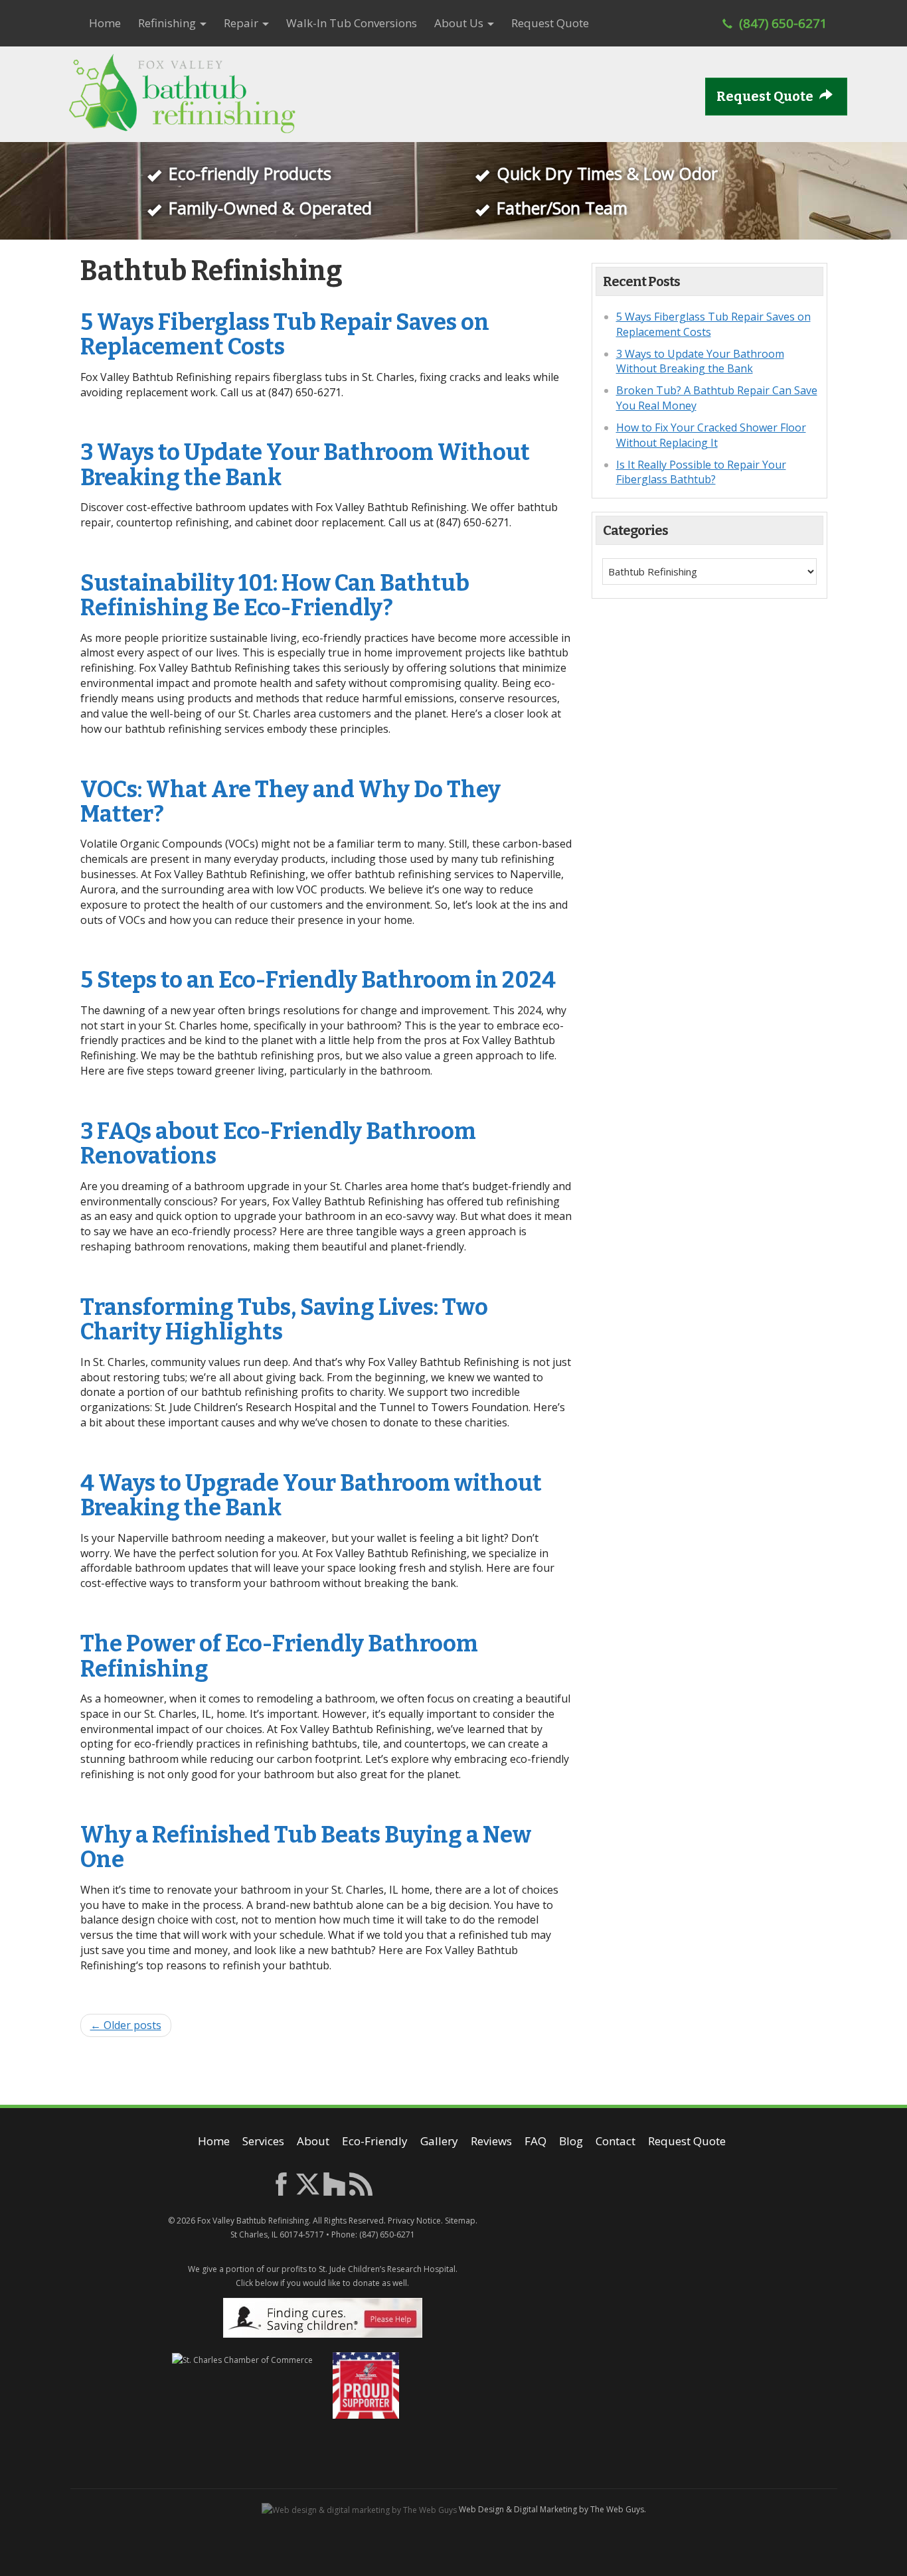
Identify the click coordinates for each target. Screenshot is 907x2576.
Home (105, 23)
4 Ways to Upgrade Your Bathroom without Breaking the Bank (311, 1495)
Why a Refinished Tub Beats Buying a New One (306, 1847)
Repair (242, 23)
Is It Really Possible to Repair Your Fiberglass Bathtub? (701, 472)
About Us (460, 23)
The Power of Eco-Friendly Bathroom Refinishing (279, 1656)
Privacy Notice (414, 2221)
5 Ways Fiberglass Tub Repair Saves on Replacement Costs (285, 335)
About (313, 2141)
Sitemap (460, 2221)
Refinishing (168, 23)
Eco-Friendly (375, 2141)
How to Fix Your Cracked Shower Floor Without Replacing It (711, 435)
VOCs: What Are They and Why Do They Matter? (290, 802)
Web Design (481, 2509)
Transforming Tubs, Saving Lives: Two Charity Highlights (284, 1320)
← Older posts (126, 2025)
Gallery (439, 2141)
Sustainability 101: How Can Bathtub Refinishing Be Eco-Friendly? (275, 595)
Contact (616, 2141)
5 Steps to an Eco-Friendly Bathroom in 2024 (318, 980)
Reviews (491, 2141)
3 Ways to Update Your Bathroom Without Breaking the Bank (305, 465)
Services (263, 2141)
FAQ (536, 2141)
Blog (571, 2141)
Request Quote (550, 23)
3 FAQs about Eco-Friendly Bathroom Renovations (278, 1144)
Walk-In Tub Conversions (352, 23)
